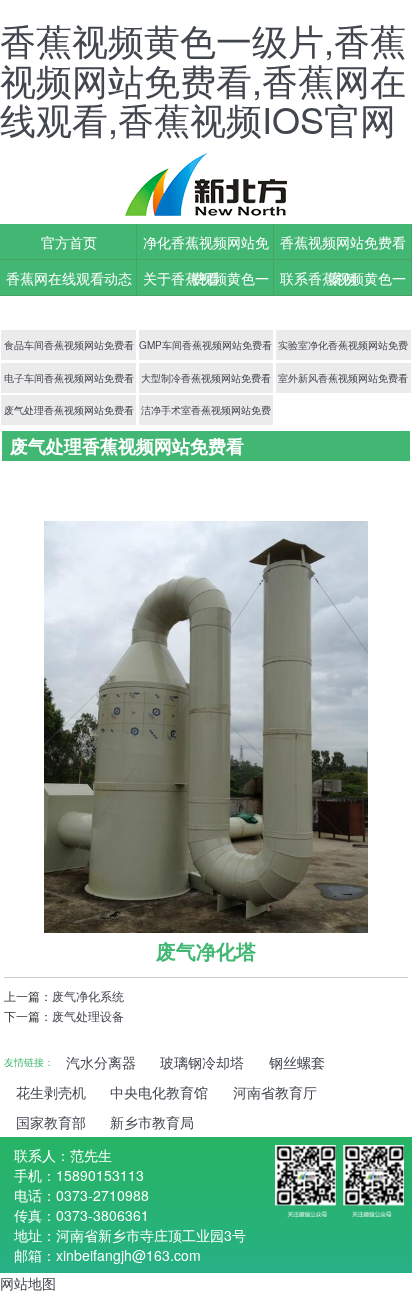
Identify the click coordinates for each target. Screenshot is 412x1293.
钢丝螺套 (297, 1062)
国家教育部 (51, 1122)
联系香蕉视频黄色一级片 (343, 282)
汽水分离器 (101, 1062)
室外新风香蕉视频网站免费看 (343, 378)
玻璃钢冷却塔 (202, 1062)
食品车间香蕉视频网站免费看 (69, 345)
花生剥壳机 (51, 1092)
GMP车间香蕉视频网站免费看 (205, 345)
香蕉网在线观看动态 (69, 278)
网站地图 (28, 1283)
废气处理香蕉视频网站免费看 (69, 410)
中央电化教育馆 (159, 1092)
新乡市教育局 (152, 1122)
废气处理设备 (88, 1015)
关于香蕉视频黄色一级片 (206, 282)
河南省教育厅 (275, 1092)
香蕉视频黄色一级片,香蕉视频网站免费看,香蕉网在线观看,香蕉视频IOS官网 (203, 79)
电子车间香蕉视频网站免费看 (69, 378)
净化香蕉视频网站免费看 (206, 246)
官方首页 (69, 242)
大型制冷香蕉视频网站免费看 (206, 378)
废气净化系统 (88, 995)
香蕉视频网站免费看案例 (343, 246)
